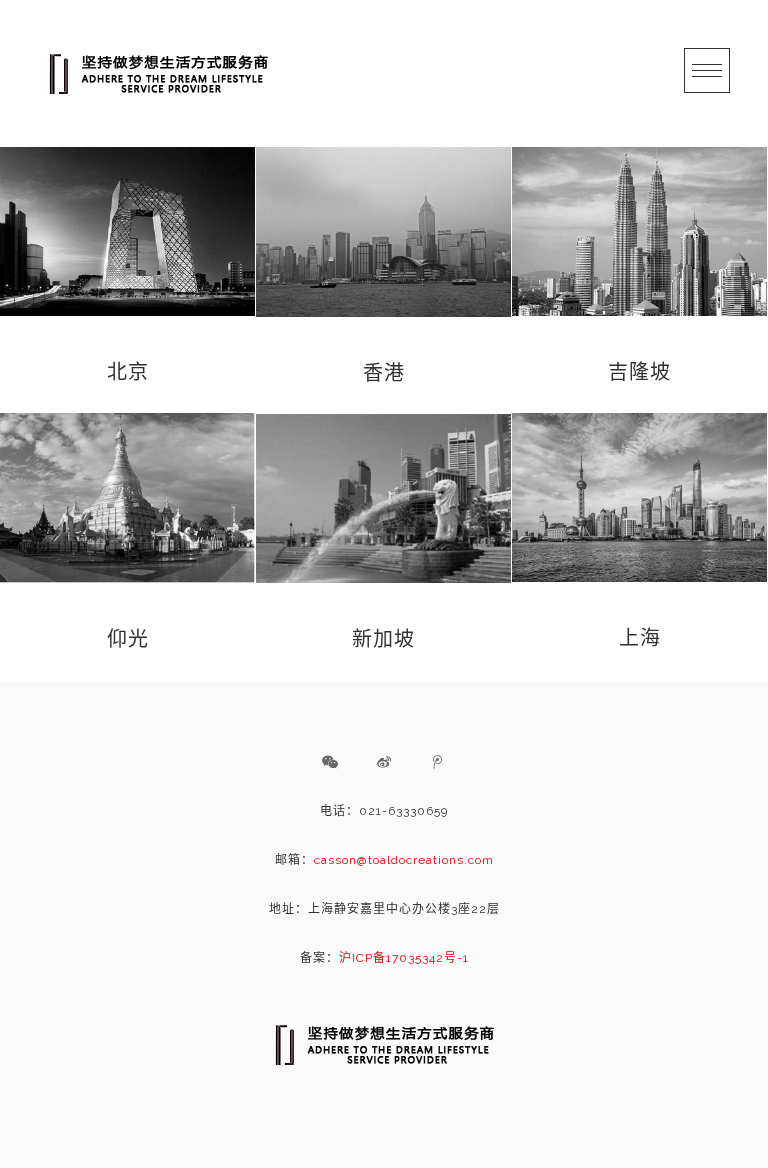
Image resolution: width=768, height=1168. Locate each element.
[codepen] (384, 762)
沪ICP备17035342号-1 (404, 958)
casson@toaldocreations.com (404, 860)
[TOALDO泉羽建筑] (158, 73)
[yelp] (438, 762)
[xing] (330, 762)
